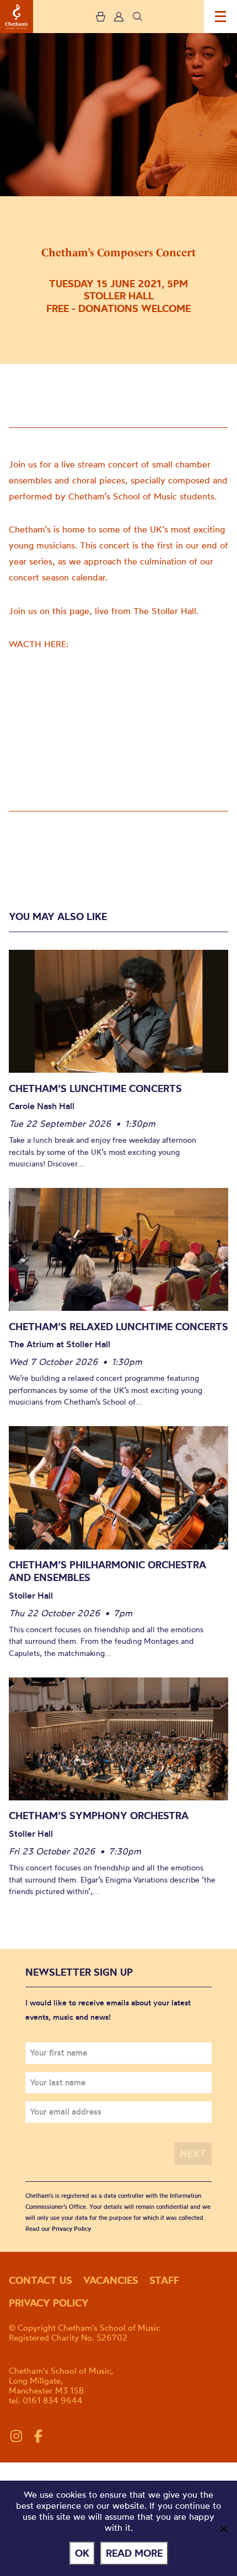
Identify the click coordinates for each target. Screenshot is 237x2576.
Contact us (41, 2280)
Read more (134, 2553)
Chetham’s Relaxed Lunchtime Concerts (118, 1327)
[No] (223, 2529)
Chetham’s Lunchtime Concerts (95, 1088)
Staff (164, 2280)
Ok (82, 2553)
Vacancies (111, 2280)
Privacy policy (49, 2303)
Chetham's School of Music (17, 17)
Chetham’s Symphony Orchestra (99, 1816)
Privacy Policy (71, 2229)
